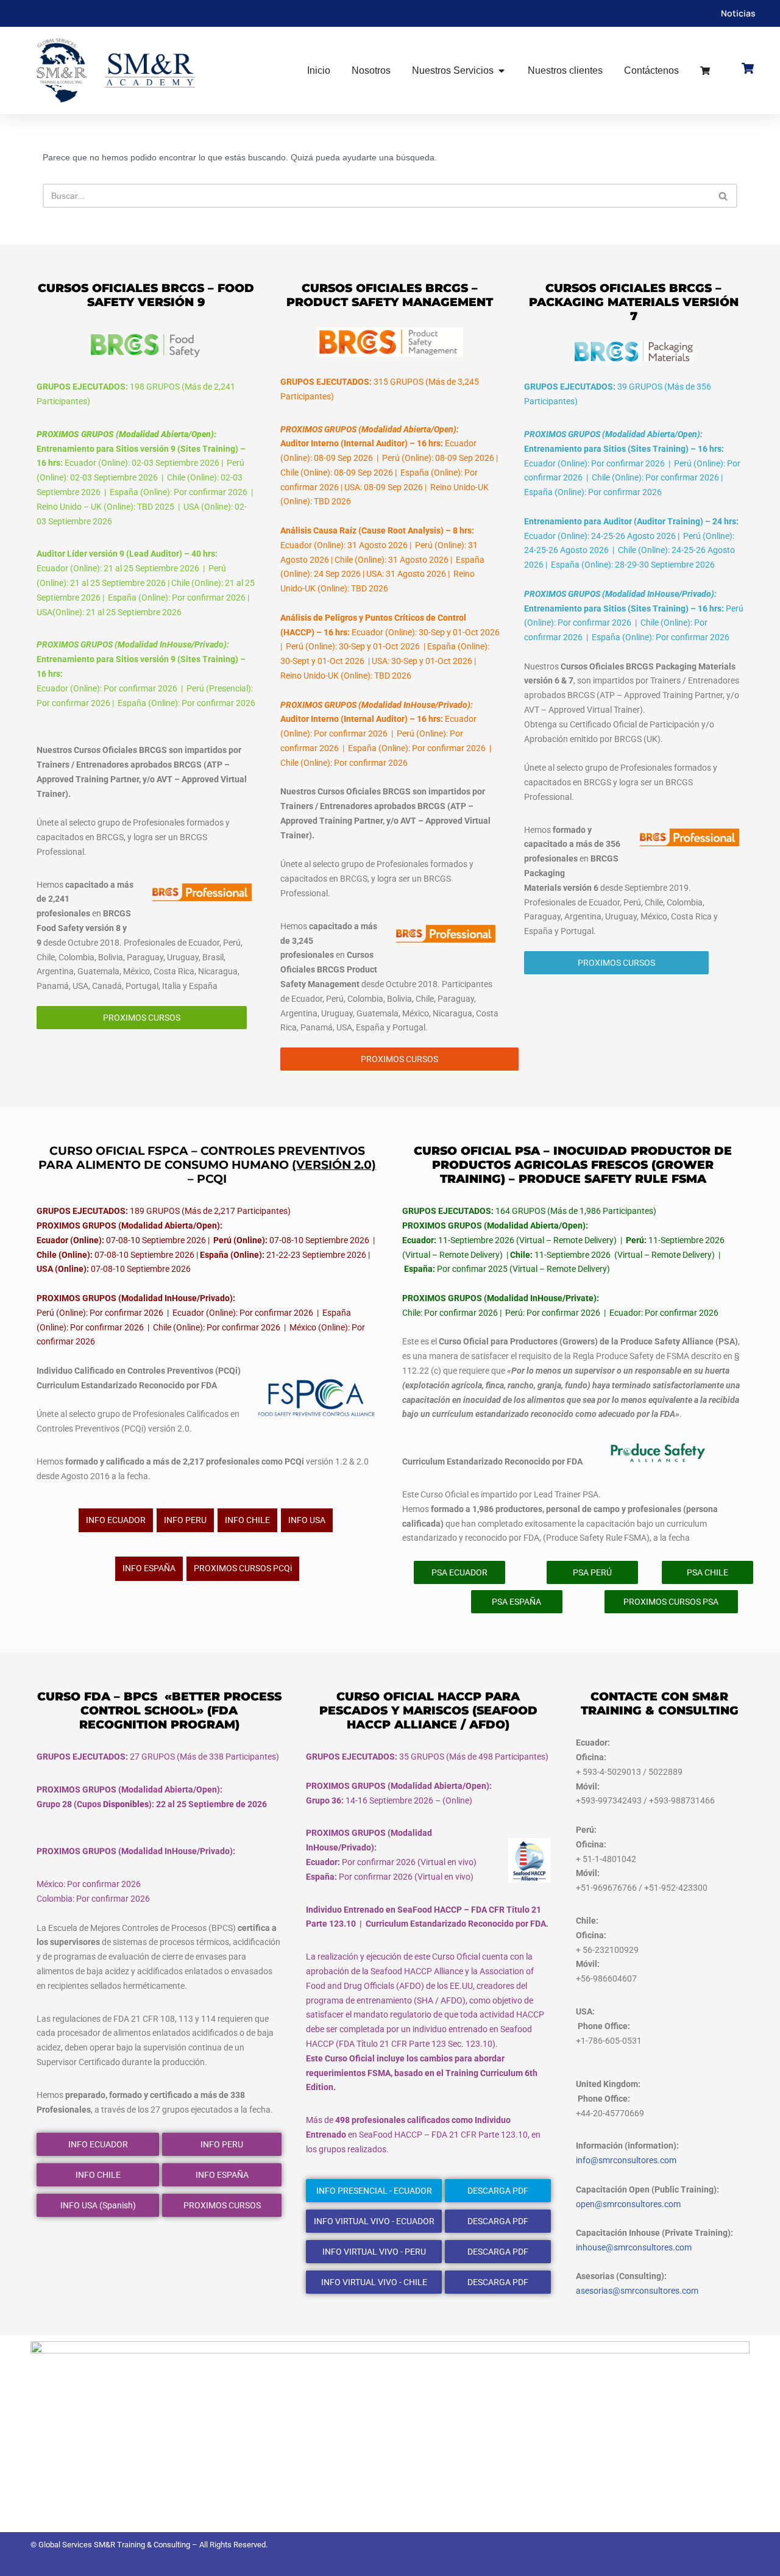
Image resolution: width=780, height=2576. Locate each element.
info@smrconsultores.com (626, 2160)
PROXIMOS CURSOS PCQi (243, 1568)
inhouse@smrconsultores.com (634, 2247)
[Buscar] (724, 196)
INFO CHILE (247, 1520)
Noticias (738, 13)
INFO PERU (185, 1520)
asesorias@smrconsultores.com (637, 2291)
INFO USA (307, 1520)
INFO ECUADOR (116, 1520)
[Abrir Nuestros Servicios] (502, 71)
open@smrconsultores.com (628, 2204)
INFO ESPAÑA (149, 1568)
